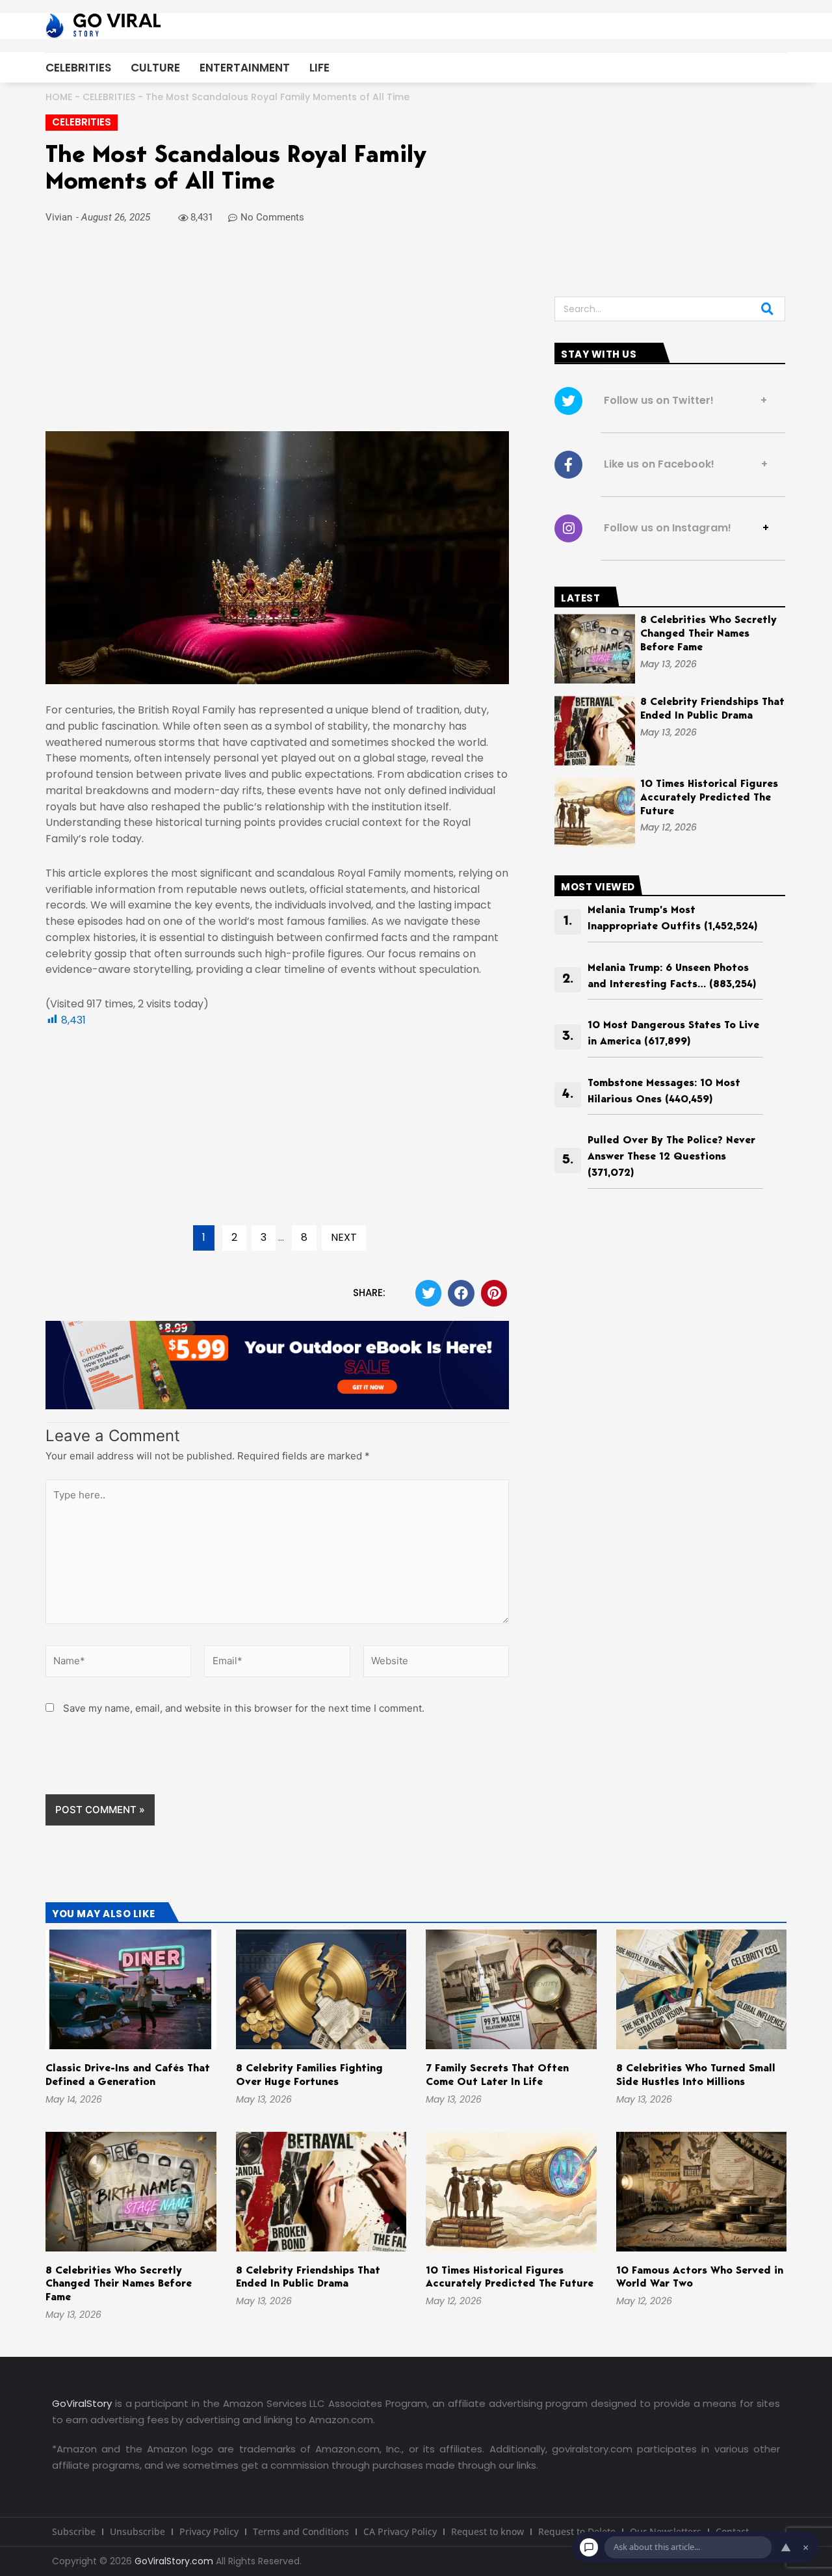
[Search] (767, 309)
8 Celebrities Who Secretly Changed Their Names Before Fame (708, 634)
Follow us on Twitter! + (682, 400)
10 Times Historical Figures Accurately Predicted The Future (709, 798)
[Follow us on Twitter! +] (568, 401)
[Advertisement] (277, 335)
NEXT (344, 1237)
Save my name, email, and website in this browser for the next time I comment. (244, 1708)
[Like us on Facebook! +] (568, 465)
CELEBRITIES (78, 68)
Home (59, 97)
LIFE (319, 68)
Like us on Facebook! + (682, 464)
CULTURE (155, 68)
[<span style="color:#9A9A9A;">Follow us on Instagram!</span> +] (568, 528)
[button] (429, 1293)
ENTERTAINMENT (245, 68)
